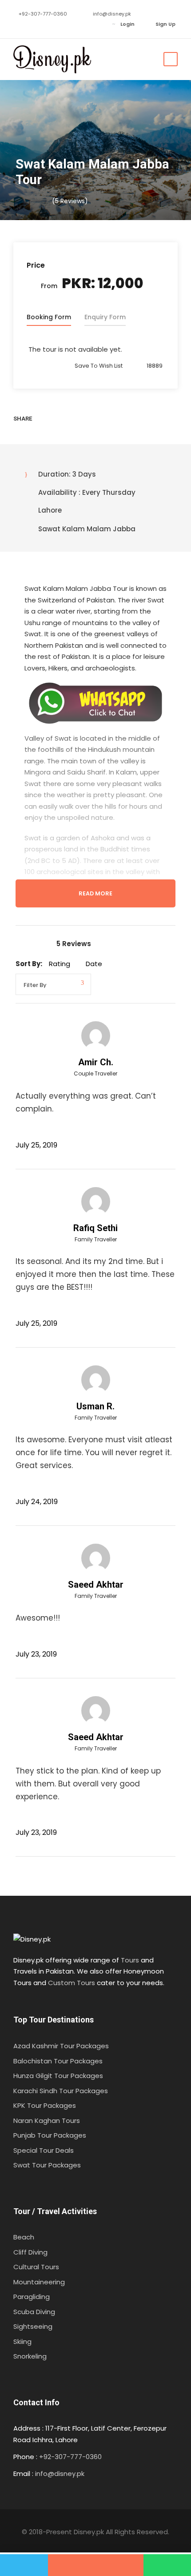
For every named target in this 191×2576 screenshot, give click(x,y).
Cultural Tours (36, 2267)
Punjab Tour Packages (50, 2135)
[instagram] (71, 24)
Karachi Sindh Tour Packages (61, 2091)
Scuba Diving (34, 2312)
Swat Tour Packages (47, 2165)
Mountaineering (39, 2282)
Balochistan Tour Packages (58, 2061)
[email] (18, 24)
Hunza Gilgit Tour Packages (58, 2076)
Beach (24, 2237)
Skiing (22, 2341)
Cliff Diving (30, 2252)
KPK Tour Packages (45, 2105)
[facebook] (31, 24)
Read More (95, 893)
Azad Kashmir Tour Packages (61, 2046)
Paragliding (32, 2297)
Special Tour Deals (44, 2150)
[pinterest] (44, 24)
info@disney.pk (112, 14)
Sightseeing (33, 2326)
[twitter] (58, 24)
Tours (130, 1960)
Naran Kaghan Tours (47, 2121)
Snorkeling (30, 2356)
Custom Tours (72, 1983)
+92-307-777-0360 (43, 14)
